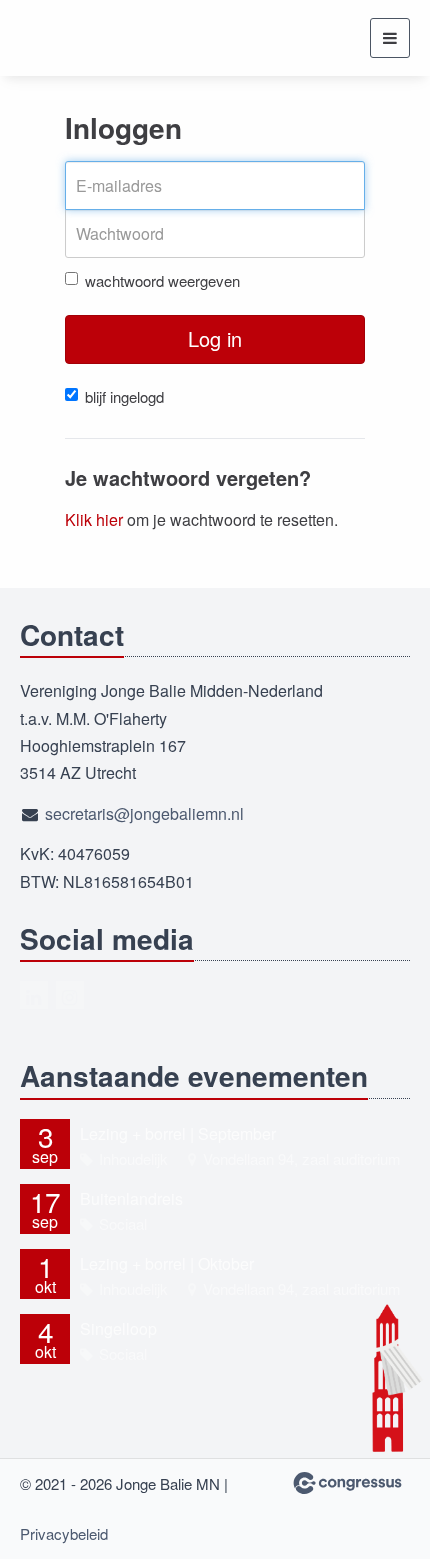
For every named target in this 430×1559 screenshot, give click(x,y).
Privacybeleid (64, 1533)
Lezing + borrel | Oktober (167, 1263)
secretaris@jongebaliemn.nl (144, 813)
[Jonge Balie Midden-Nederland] (95, 38)
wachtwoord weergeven (162, 280)
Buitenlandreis (131, 1198)
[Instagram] (70, 995)
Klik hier (94, 519)
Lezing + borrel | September (178, 1133)
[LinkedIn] (34, 995)
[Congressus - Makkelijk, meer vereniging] (347, 1483)
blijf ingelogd (124, 396)
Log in (215, 338)
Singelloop (118, 1328)
